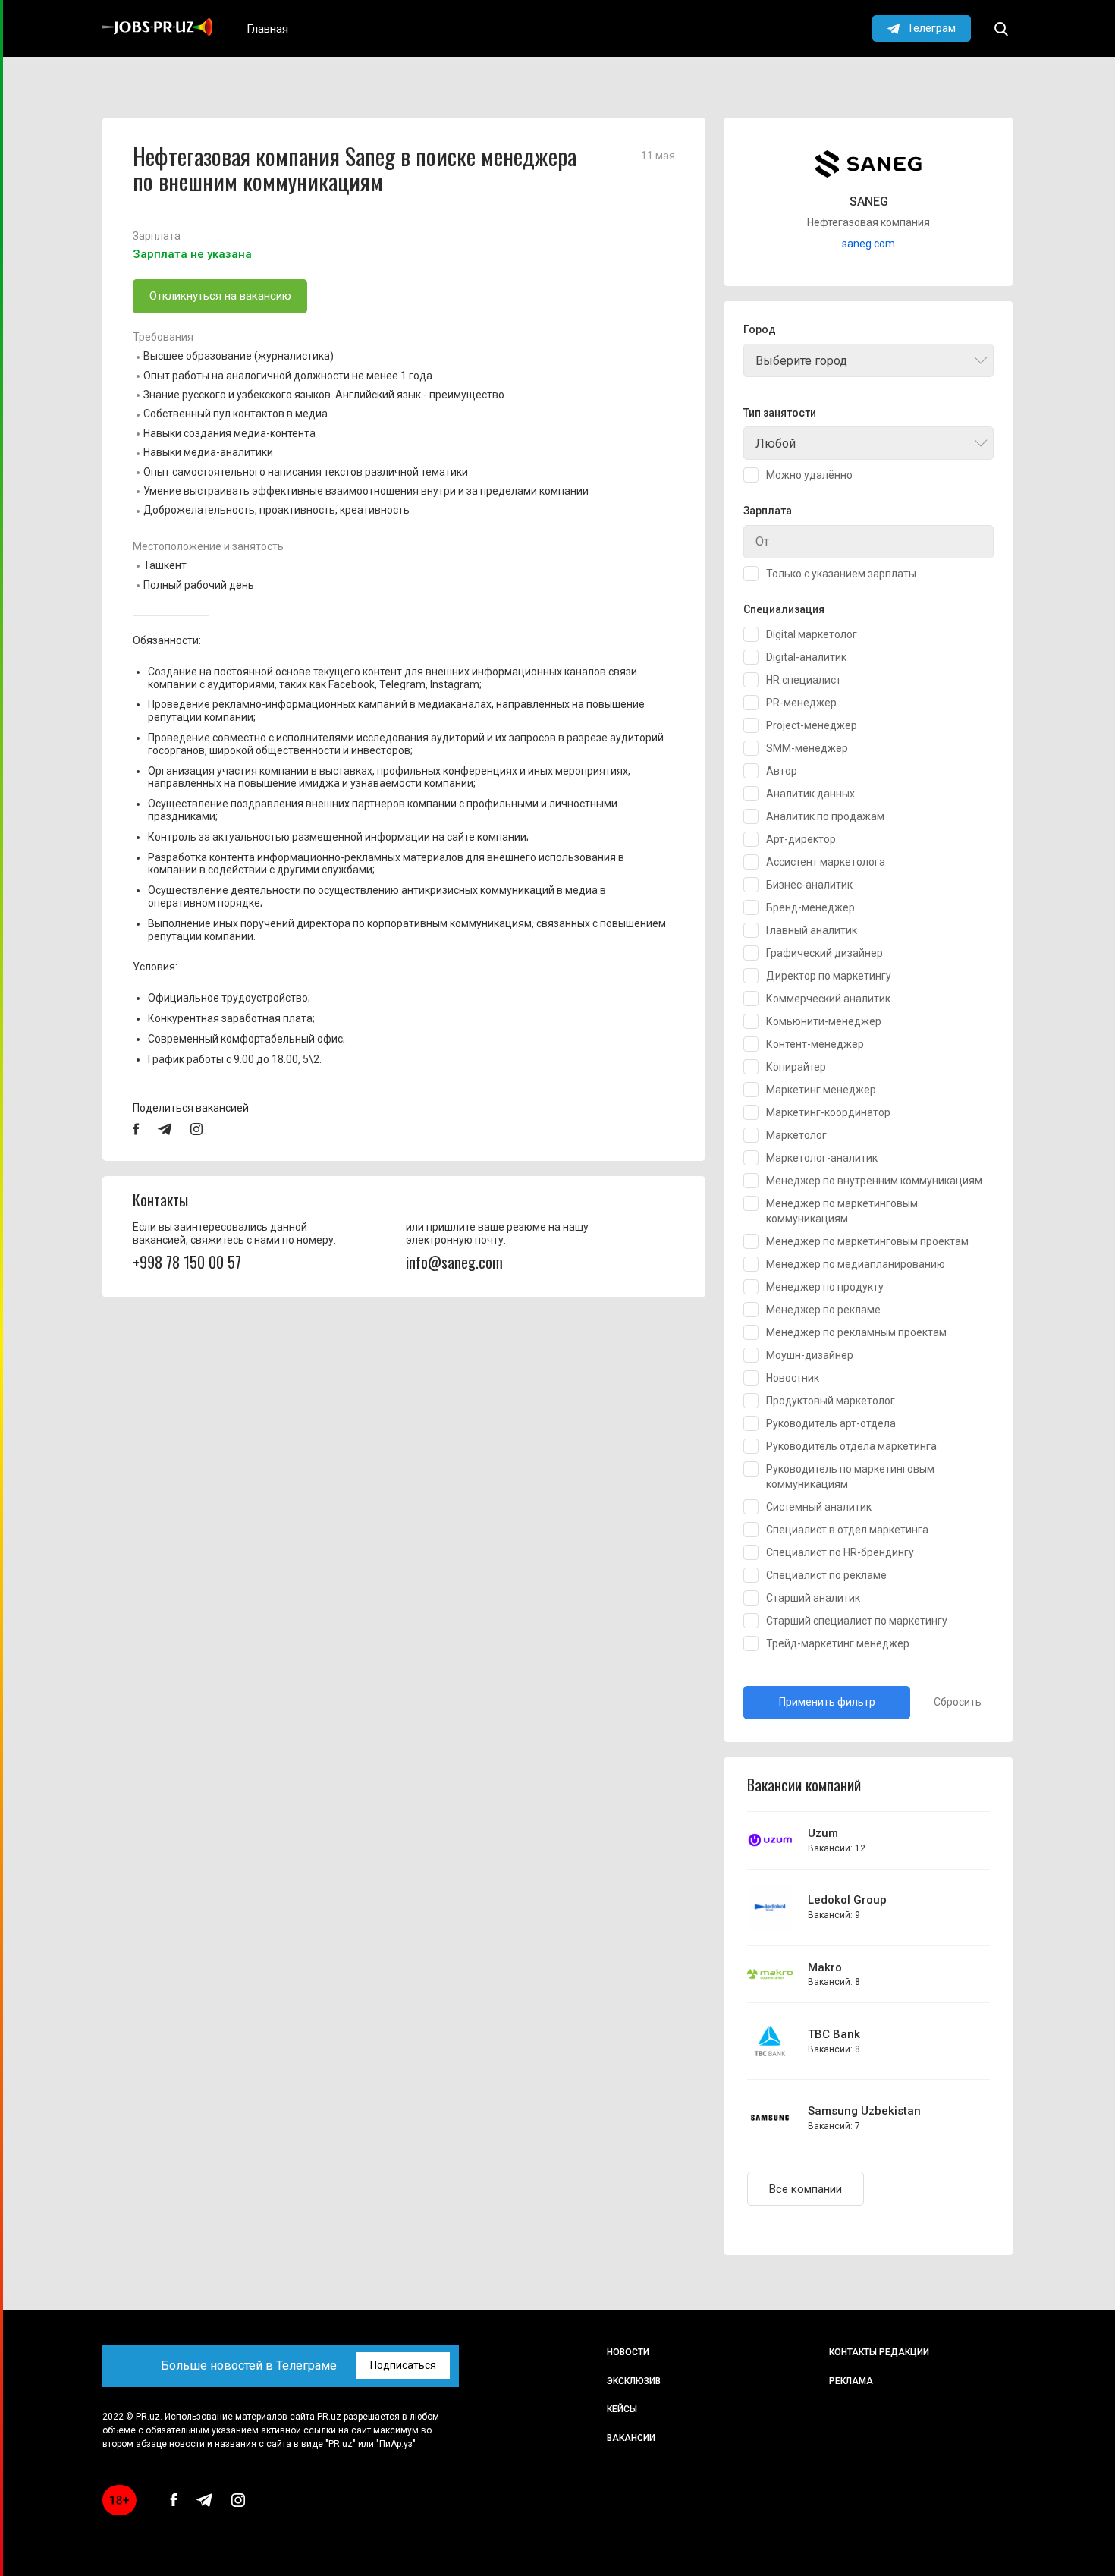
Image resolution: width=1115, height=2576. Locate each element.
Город (760, 330)
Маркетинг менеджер (821, 1090)
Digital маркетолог (812, 634)
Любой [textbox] (776, 443)
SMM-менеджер (807, 748)
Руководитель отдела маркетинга (851, 1446)
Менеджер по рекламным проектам (856, 1332)
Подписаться (403, 2365)
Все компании (806, 2189)
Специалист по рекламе (826, 1575)
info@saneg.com (454, 1262)
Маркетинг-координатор (828, 1112)
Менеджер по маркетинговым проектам (867, 1241)
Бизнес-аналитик (809, 885)
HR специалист (804, 680)
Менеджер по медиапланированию (856, 1264)
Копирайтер (796, 1067)
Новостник (793, 1378)
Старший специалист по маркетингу (857, 1621)
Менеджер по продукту (825, 1287)
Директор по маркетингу (829, 976)
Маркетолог (796, 1135)
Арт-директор (801, 839)
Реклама (851, 2381)
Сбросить (958, 1702)
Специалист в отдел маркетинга (847, 1530)
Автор (782, 771)
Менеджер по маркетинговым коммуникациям (842, 1211)
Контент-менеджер (815, 1044)
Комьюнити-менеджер (824, 1021)
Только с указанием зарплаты (841, 574)
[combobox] (868, 360)
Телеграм (931, 28)
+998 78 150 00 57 (187, 1262)
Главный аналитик (812, 930)
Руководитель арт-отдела (831, 1423)
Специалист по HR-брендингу (840, 1552)
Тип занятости (780, 413)
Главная (267, 29)
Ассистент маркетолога (826, 862)
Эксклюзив (634, 2381)
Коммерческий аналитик (828, 999)
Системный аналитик (819, 1507)
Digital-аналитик (806, 657)
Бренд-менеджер (810, 907)
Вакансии (631, 2438)
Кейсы (622, 2409)
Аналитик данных (810, 794)
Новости (628, 2352)
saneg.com (868, 244)
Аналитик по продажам (825, 816)
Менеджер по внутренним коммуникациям (874, 1181)
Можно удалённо (809, 475)
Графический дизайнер (824, 953)
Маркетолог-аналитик (822, 1158)
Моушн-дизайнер (810, 1355)
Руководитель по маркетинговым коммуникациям (850, 1477)
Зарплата (768, 511)
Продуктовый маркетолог (831, 1401)
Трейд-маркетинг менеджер (838, 1643)
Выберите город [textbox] (801, 361)
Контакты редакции (879, 2352)
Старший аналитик (813, 1598)
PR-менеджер (801, 703)
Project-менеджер (812, 725)
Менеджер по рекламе (823, 1310)
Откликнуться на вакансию (220, 296)
